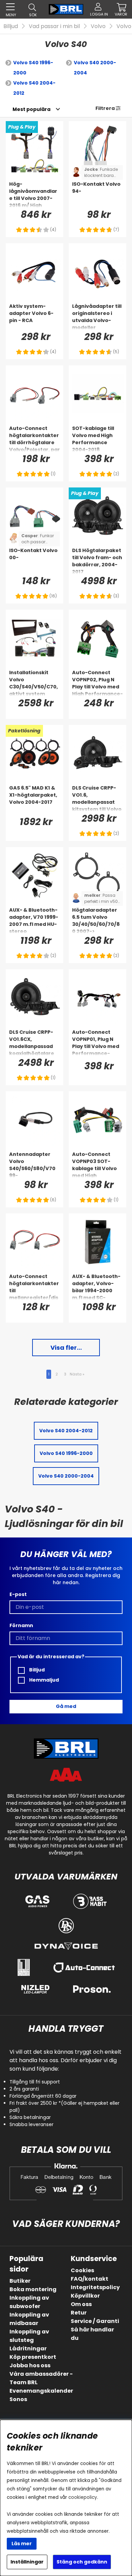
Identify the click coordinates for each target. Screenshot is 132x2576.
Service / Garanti (95, 2321)
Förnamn (21, 1625)
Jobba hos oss (30, 2365)
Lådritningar (28, 2349)
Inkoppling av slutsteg (29, 2336)
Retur (79, 2313)
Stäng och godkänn (82, 2562)
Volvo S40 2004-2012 (34, 88)
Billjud (11, 26)
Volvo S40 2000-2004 (95, 68)
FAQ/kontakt (90, 2279)
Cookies (82, 2270)
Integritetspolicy (95, 2287)
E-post (18, 1594)
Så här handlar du (92, 2334)
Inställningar (27, 2562)
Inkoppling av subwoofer (29, 2302)
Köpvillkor (85, 2296)
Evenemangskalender (41, 2391)
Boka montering (33, 2289)
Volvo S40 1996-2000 (33, 68)
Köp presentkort (33, 2357)
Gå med (66, 1706)
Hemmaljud (43, 1680)
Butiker (20, 2281)
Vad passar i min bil (54, 26)
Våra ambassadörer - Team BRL (41, 2378)
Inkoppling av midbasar (29, 2319)
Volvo (98, 26)
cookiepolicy (83, 2497)
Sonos (18, 2399)
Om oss (81, 2304)
